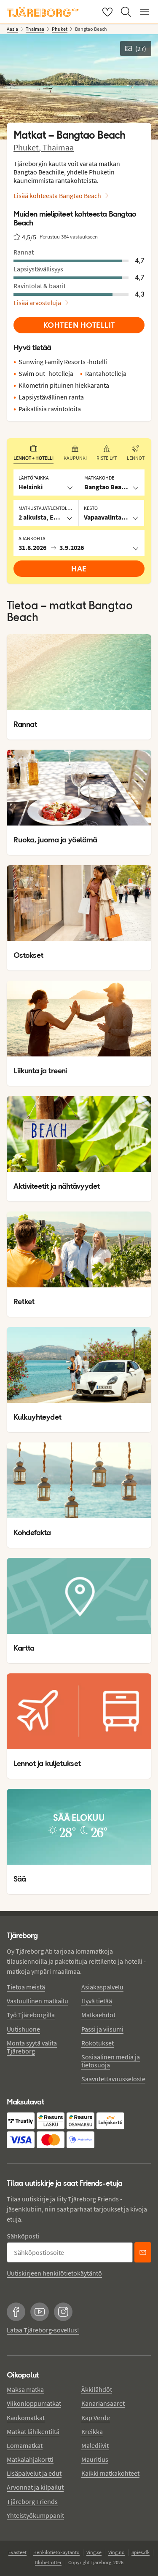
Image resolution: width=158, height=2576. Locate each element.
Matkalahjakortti (30, 2459)
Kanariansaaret (103, 2403)
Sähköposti (23, 2236)
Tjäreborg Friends (32, 2501)
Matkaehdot (98, 2015)
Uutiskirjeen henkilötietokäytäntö (54, 2273)
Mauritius (95, 2459)
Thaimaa (58, 147)
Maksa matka (25, 2389)
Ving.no (116, 2552)
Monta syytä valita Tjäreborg (32, 2047)
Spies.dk (141, 2552)
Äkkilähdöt (97, 2389)
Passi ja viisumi (102, 2029)
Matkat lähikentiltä (33, 2431)
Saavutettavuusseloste (113, 2079)
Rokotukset (98, 2043)
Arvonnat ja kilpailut (35, 2487)
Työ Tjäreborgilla (31, 2015)
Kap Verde (96, 2418)
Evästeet (17, 2552)
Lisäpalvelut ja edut (34, 2473)
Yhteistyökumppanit (35, 2515)
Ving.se (94, 2552)
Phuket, (28, 147)
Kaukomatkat (26, 2418)
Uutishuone (23, 2029)
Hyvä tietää (97, 2001)
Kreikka (92, 2431)
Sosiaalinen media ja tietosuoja (111, 2061)
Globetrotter (48, 2562)
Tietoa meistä (26, 1987)
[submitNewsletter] (143, 2252)
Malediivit (95, 2445)
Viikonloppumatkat (34, 2403)
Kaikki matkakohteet (110, 2473)
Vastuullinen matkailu (37, 2001)
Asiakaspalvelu (102, 1987)
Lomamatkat (25, 2445)
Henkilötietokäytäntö (56, 2552)
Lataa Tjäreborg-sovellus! (43, 2330)
